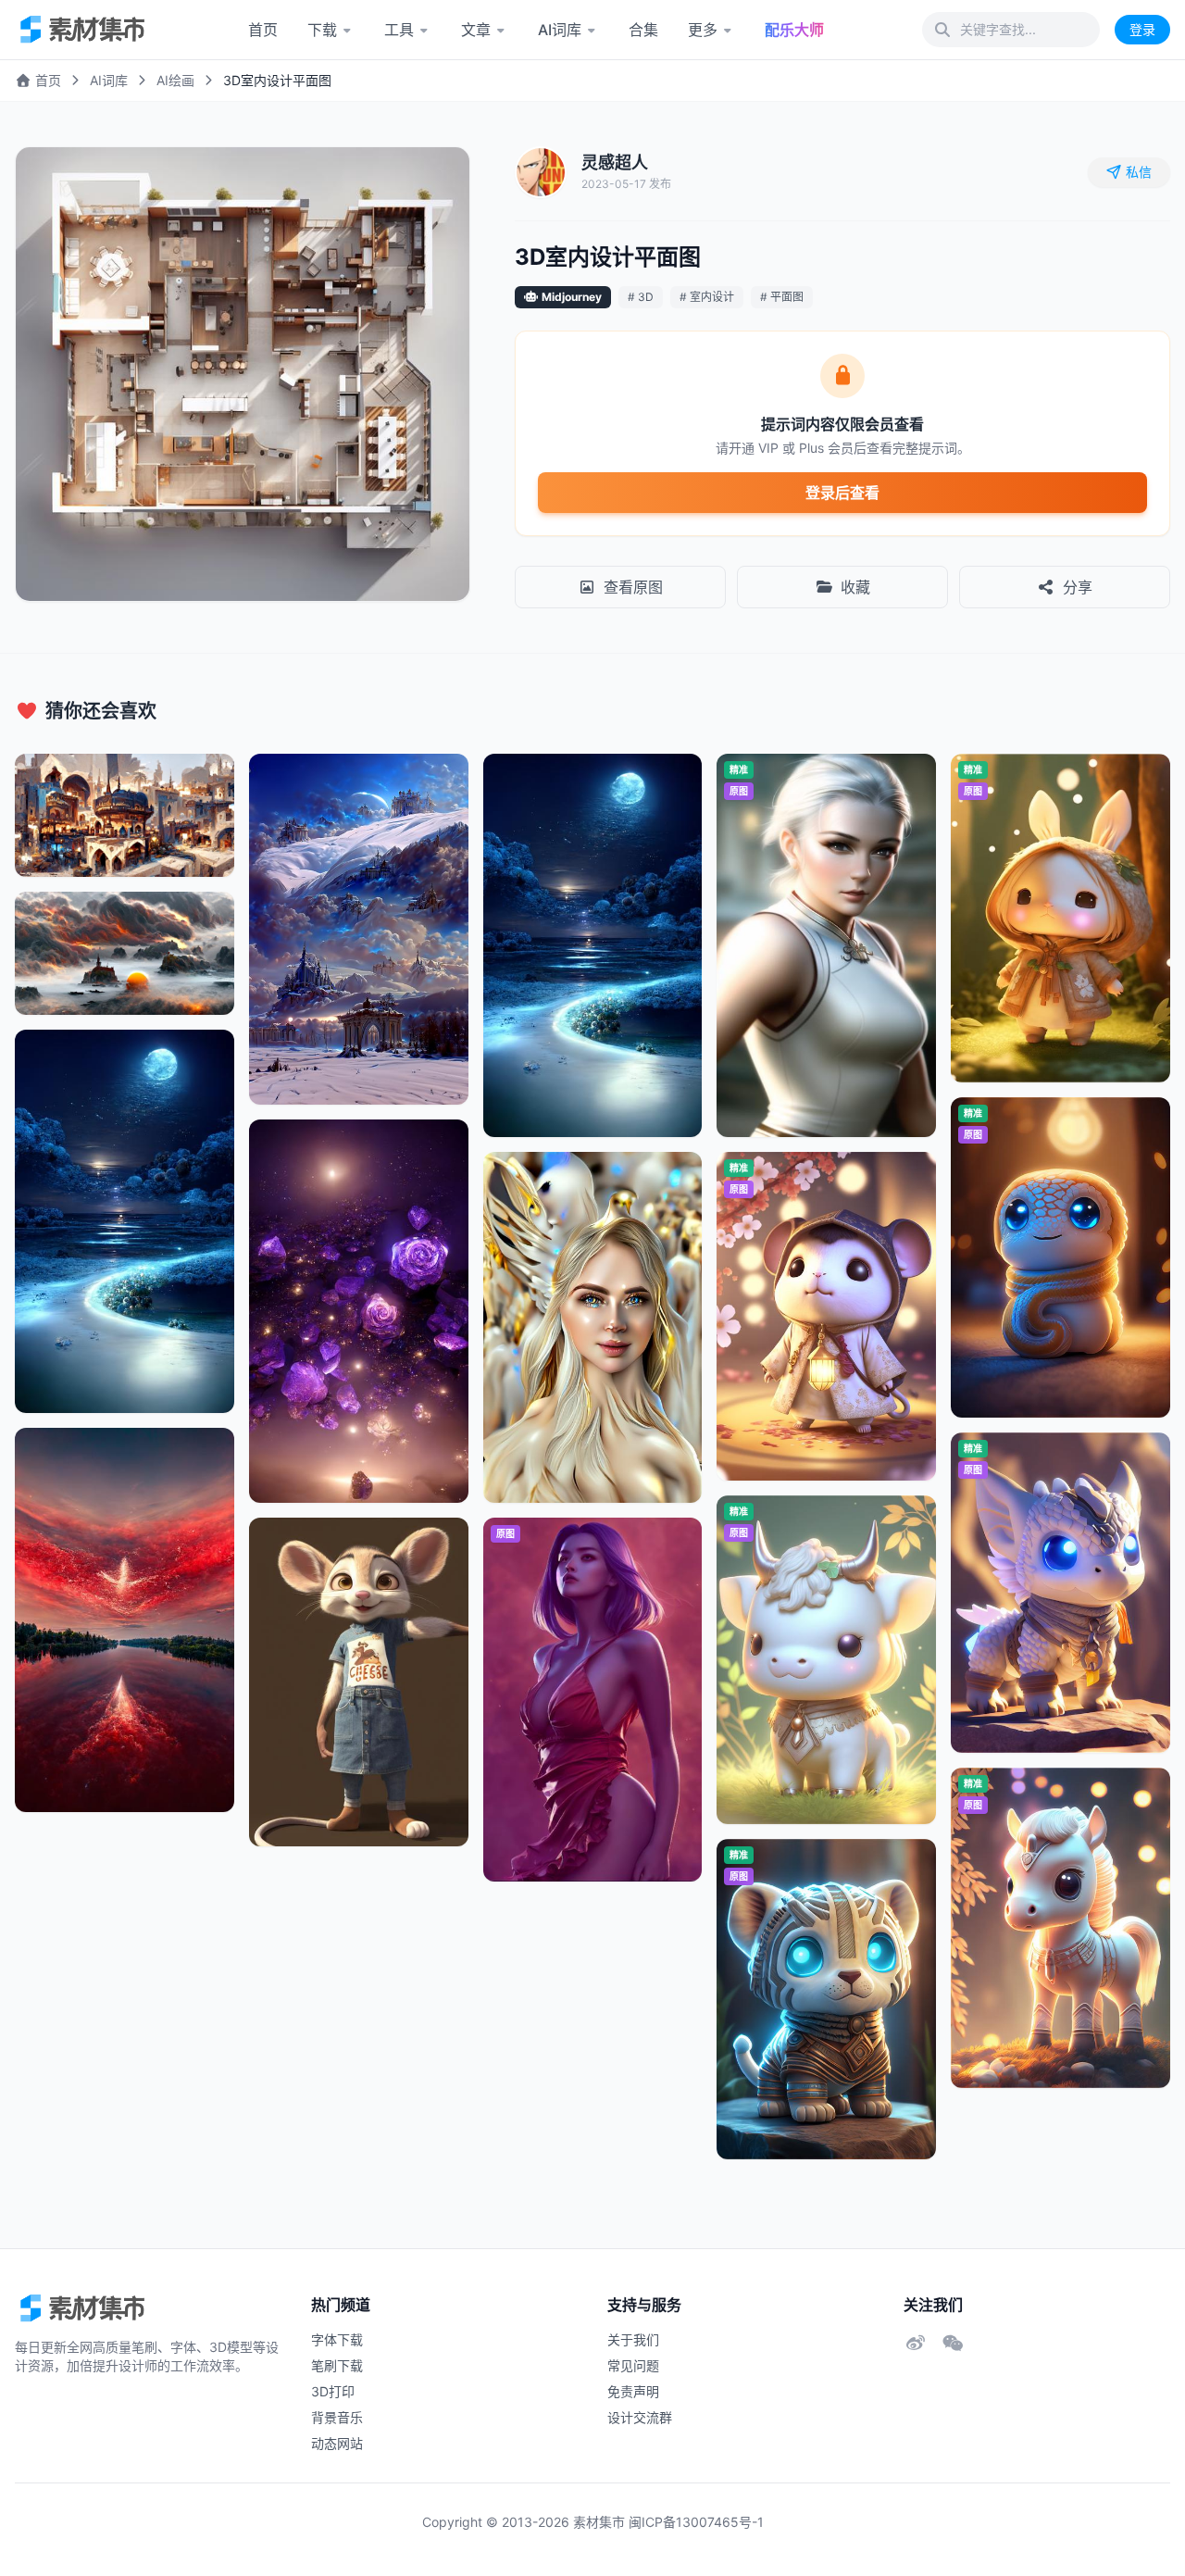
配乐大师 (794, 30)
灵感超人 (615, 163)
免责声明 (633, 2391)
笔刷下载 (337, 2365)
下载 (322, 30)
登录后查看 (842, 493)
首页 (263, 30)
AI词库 (560, 30)
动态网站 (337, 2443)
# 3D (641, 297)
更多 (703, 30)
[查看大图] (436, 181)
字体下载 (337, 2339)
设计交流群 (640, 2417)
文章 (476, 30)
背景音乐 (337, 2417)
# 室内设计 (707, 297)
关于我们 (633, 2339)
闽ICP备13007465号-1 (696, 2522)
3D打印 (333, 2391)
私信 (1139, 172)
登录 (1142, 29)
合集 (643, 30)
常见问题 (633, 2365)
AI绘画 (175, 80)
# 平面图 (782, 297)
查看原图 (633, 587)
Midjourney (572, 297)
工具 (399, 30)
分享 (1078, 587)
